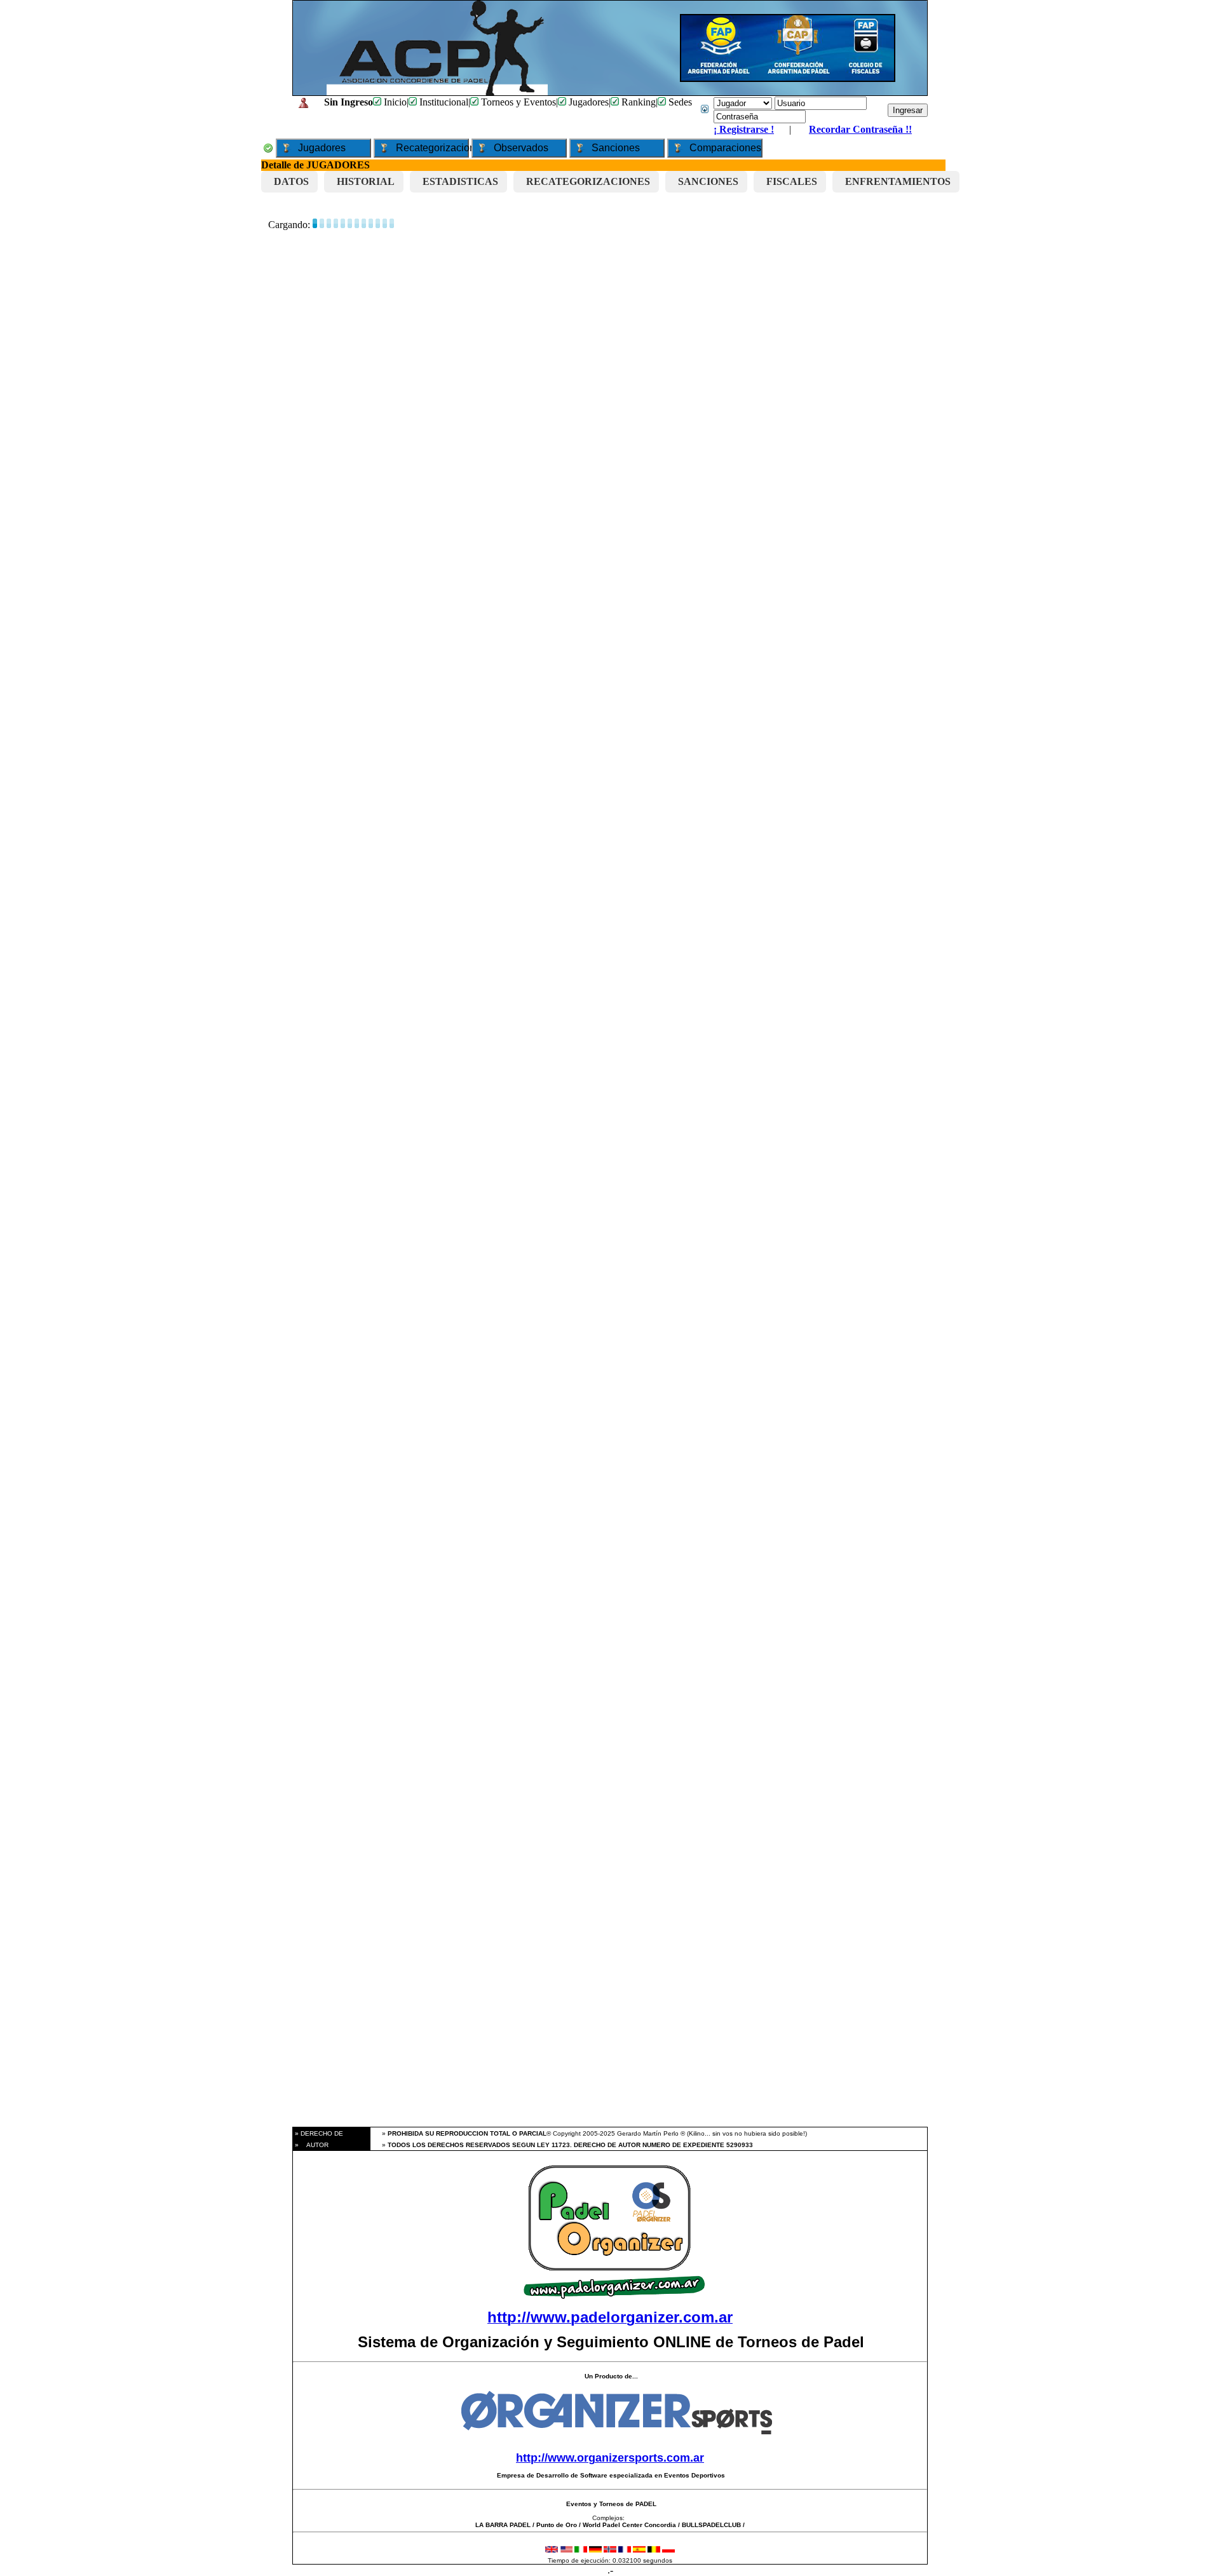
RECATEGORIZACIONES (588, 181)
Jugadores (587, 102)
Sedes (679, 102)
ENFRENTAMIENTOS (898, 181)
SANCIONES (708, 181)
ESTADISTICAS (460, 181)
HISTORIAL (366, 181)
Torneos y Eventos (517, 102)
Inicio (394, 102)
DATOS (291, 181)
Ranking (637, 102)
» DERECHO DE (318, 2133)
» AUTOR (311, 2145)
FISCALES (792, 181)
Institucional (443, 102)
